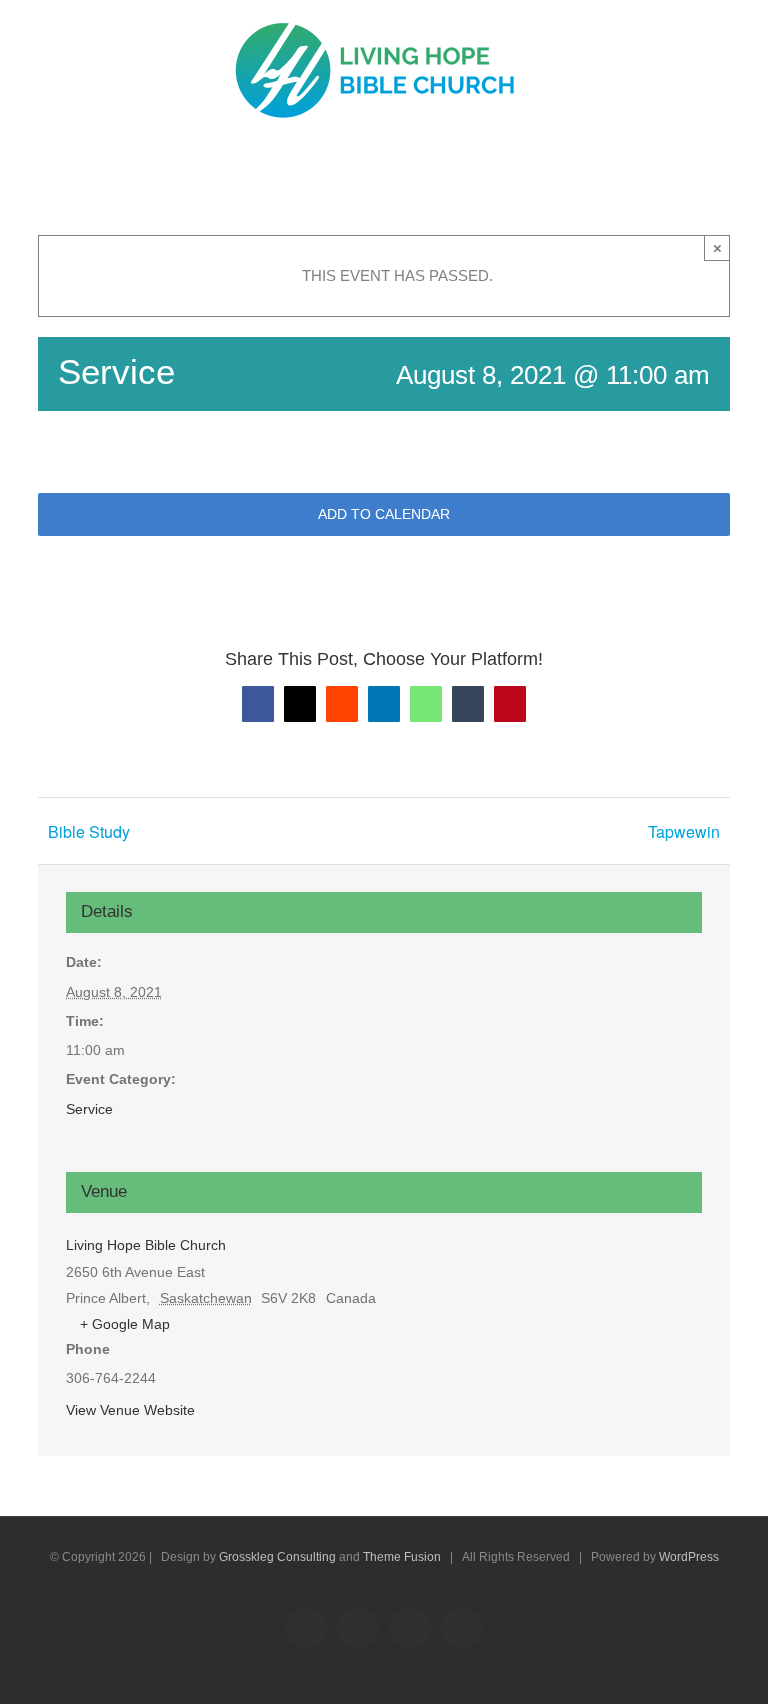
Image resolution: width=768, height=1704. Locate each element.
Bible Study (89, 831)
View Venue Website (130, 1410)
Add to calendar (384, 514)
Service (89, 1109)
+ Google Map (125, 1324)
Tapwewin (684, 831)
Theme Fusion (402, 1557)
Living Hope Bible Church (146, 1245)
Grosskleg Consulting (277, 1557)
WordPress (689, 1557)
